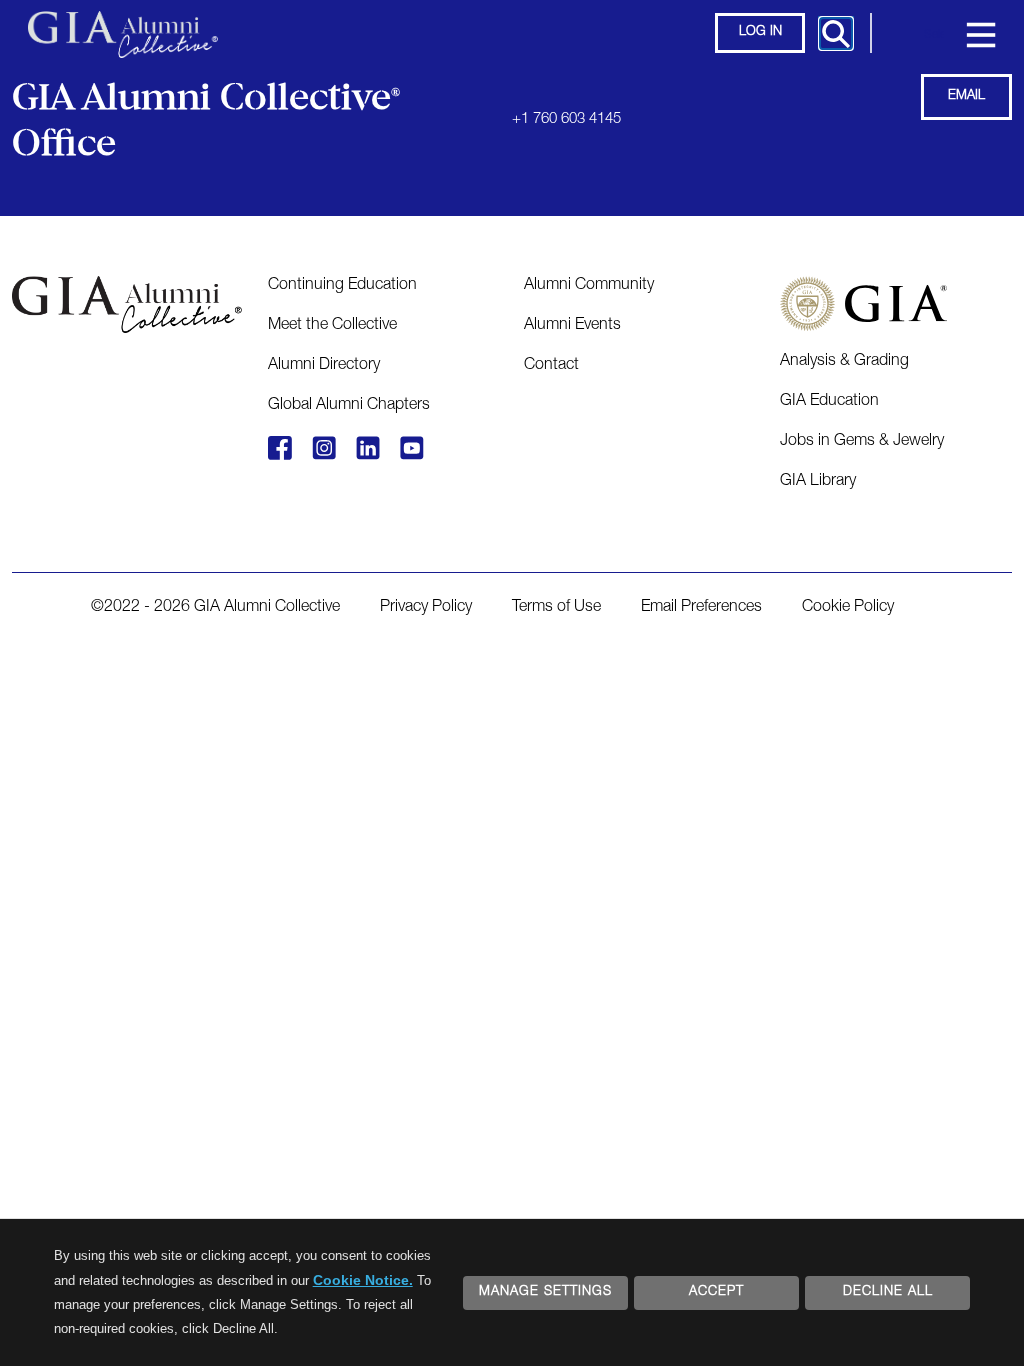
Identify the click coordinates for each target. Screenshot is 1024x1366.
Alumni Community (589, 286)
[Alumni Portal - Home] (123, 25)
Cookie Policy (848, 608)
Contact (551, 366)
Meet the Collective (332, 326)
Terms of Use (556, 608)
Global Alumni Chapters (349, 406)
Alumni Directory (324, 366)
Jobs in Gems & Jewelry (862, 442)
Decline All (888, 1292)
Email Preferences (701, 608)
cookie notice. (363, 1280)
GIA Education (829, 402)
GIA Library (818, 482)
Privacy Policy (426, 608)
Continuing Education (342, 286)
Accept (716, 1292)
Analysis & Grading (844, 362)
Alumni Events (572, 326)
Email (966, 96)
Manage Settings (545, 1292)
